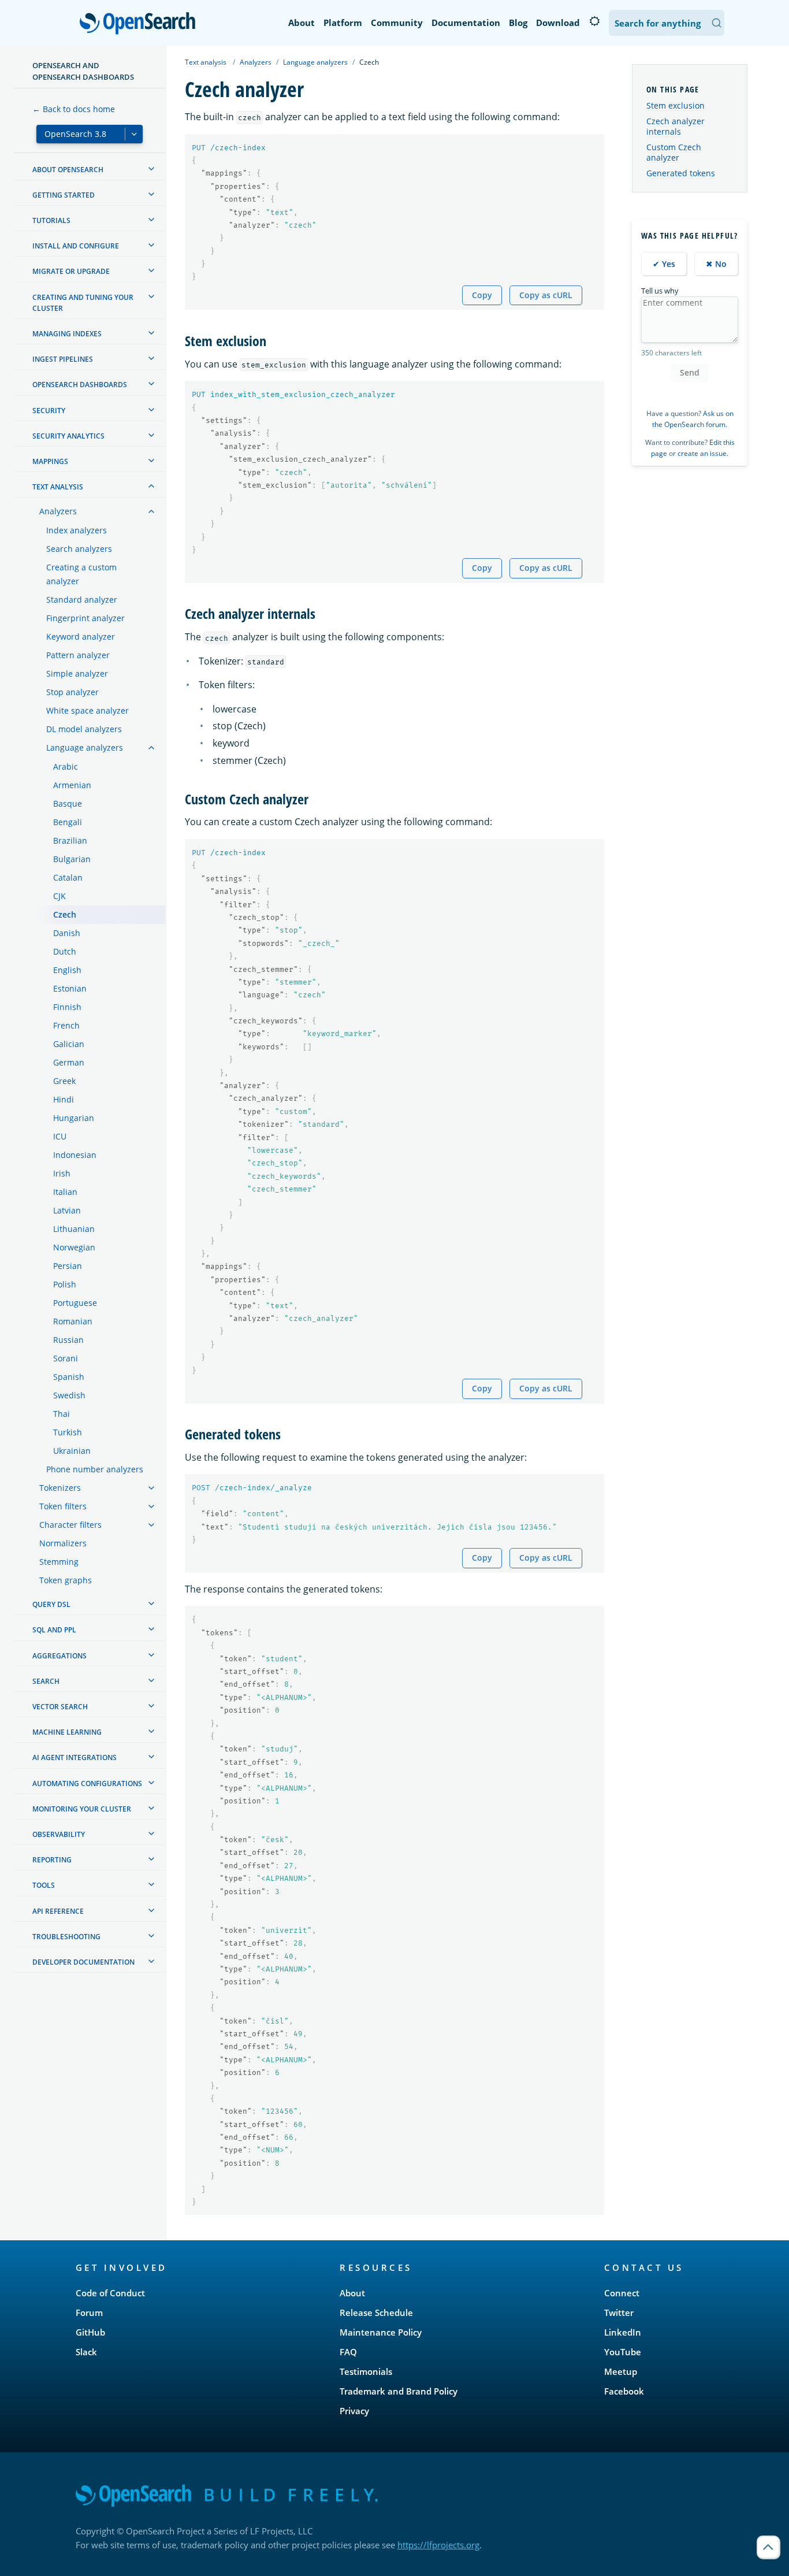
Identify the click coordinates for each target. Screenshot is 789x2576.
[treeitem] (151, 169)
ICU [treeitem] (60, 1136)
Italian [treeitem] (65, 1192)
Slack (86, 2352)
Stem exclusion (676, 105)
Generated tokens (681, 173)
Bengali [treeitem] (68, 822)
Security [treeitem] (49, 411)
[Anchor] (273, 340)
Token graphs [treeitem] (66, 1580)
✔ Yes (664, 264)
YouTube (623, 2352)
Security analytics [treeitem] (68, 436)
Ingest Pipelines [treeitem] (63, 359)
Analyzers (256, 62)
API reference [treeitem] (58, 1911)
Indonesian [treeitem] (75, 1155)
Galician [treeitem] (69, 1044)
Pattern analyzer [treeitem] (78, 655)
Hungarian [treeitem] (74, 1118)
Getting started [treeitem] (64, 195)
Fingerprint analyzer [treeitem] (85, 618)
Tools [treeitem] (44, 1885)
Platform (343, 23)
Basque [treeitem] (68, 803)
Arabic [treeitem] (66, 767)
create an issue (702, 453)
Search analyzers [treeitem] (79, 549)
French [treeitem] (66, 1025)
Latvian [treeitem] (67, 1210)
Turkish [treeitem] (68, 1432)
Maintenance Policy (381, 2332)
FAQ (348, 2352)
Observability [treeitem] (59, 1834)
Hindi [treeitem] (64, 1099)
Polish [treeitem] (65, 1284)
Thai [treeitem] (62, 1414)
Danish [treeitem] (67, 933)
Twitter (619, 2313)
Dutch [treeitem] (65, 951)
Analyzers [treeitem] (58, 511)
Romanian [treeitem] (73, 1321)
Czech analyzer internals (676, 126)
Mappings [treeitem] (50, 461)
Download (558, 23)
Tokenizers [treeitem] (60, 1488)
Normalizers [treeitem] (63, 1543)
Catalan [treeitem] (68, 877)
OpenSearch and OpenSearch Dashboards (83, 71)
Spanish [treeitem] (69, 1377)
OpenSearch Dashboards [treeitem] (80, 385)
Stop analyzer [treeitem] (72, 692)
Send (690, 372)
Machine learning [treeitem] (67, 1732)
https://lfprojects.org (438, 2545)
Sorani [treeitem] (66, 1358)
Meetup (621, 2371)
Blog (518, 23)
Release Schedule (376, 2313)
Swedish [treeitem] (69, 1395)
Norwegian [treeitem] (74, 1247)
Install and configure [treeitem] (76, 246)
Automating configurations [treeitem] (87, 1783)
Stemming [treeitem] (59, 1562)
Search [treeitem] (46, 1681)
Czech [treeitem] (65, 914)
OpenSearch (140, 24)
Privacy (354, 2411)
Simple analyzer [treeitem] (77, 673)
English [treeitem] (67, 970)
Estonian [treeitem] (70, 988)
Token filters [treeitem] (63, 1506)
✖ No (716, 264)
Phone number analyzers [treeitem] (95, 1469)
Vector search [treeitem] (60, 1707)
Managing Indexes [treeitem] (67, 334)
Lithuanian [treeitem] (74, 1229)
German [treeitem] (69, 1062)
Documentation (466, 23)
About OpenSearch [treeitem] (68, 170)
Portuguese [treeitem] (75, 1303)
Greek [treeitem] (64, 1081)
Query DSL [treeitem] (51, 1604)
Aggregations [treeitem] (59, 1656)
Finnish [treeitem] (67, 1007)
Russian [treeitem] (68, 1340)
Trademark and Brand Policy (399, 2391)
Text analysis (206, 62)
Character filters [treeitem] (70, 1525)
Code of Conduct (110, 2293)
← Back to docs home (74, 109)
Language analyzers (315, 62)
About (302, 23)
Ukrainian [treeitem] (72, 1451)
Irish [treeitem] (62, 1173)
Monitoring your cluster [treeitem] (82, 1809)
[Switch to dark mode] (594, 21)
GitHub (90, 2332)
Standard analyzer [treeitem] (82, 600)
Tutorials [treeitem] (51, 220)
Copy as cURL (546, 295)
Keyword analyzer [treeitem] (81, 636)
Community (397, 23)
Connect (622, 2293)
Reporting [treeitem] (52, 1860)
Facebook (624, 2391)
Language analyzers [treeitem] (85, 747)
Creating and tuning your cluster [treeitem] (83, 303)
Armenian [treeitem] (72, 785)
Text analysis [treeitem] (58, 487)
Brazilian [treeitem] (70, 840)
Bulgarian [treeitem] (72, 859)
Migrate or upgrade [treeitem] (71, 271)
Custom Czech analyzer (674, 152)
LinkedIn (623, 2332)
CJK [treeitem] (59, 896)
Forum (89, 2313)
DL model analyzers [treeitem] (84, 729)
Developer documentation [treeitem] (83, 1962)
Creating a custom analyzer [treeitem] (81, 574)
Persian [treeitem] (68, 1266)
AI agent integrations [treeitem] (75, 1757)
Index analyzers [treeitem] (77, 530)
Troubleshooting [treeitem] (66, 1937)
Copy (482, 295)
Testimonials (366, 2371)
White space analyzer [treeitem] (88, 710)
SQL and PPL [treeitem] (54, 1630)
